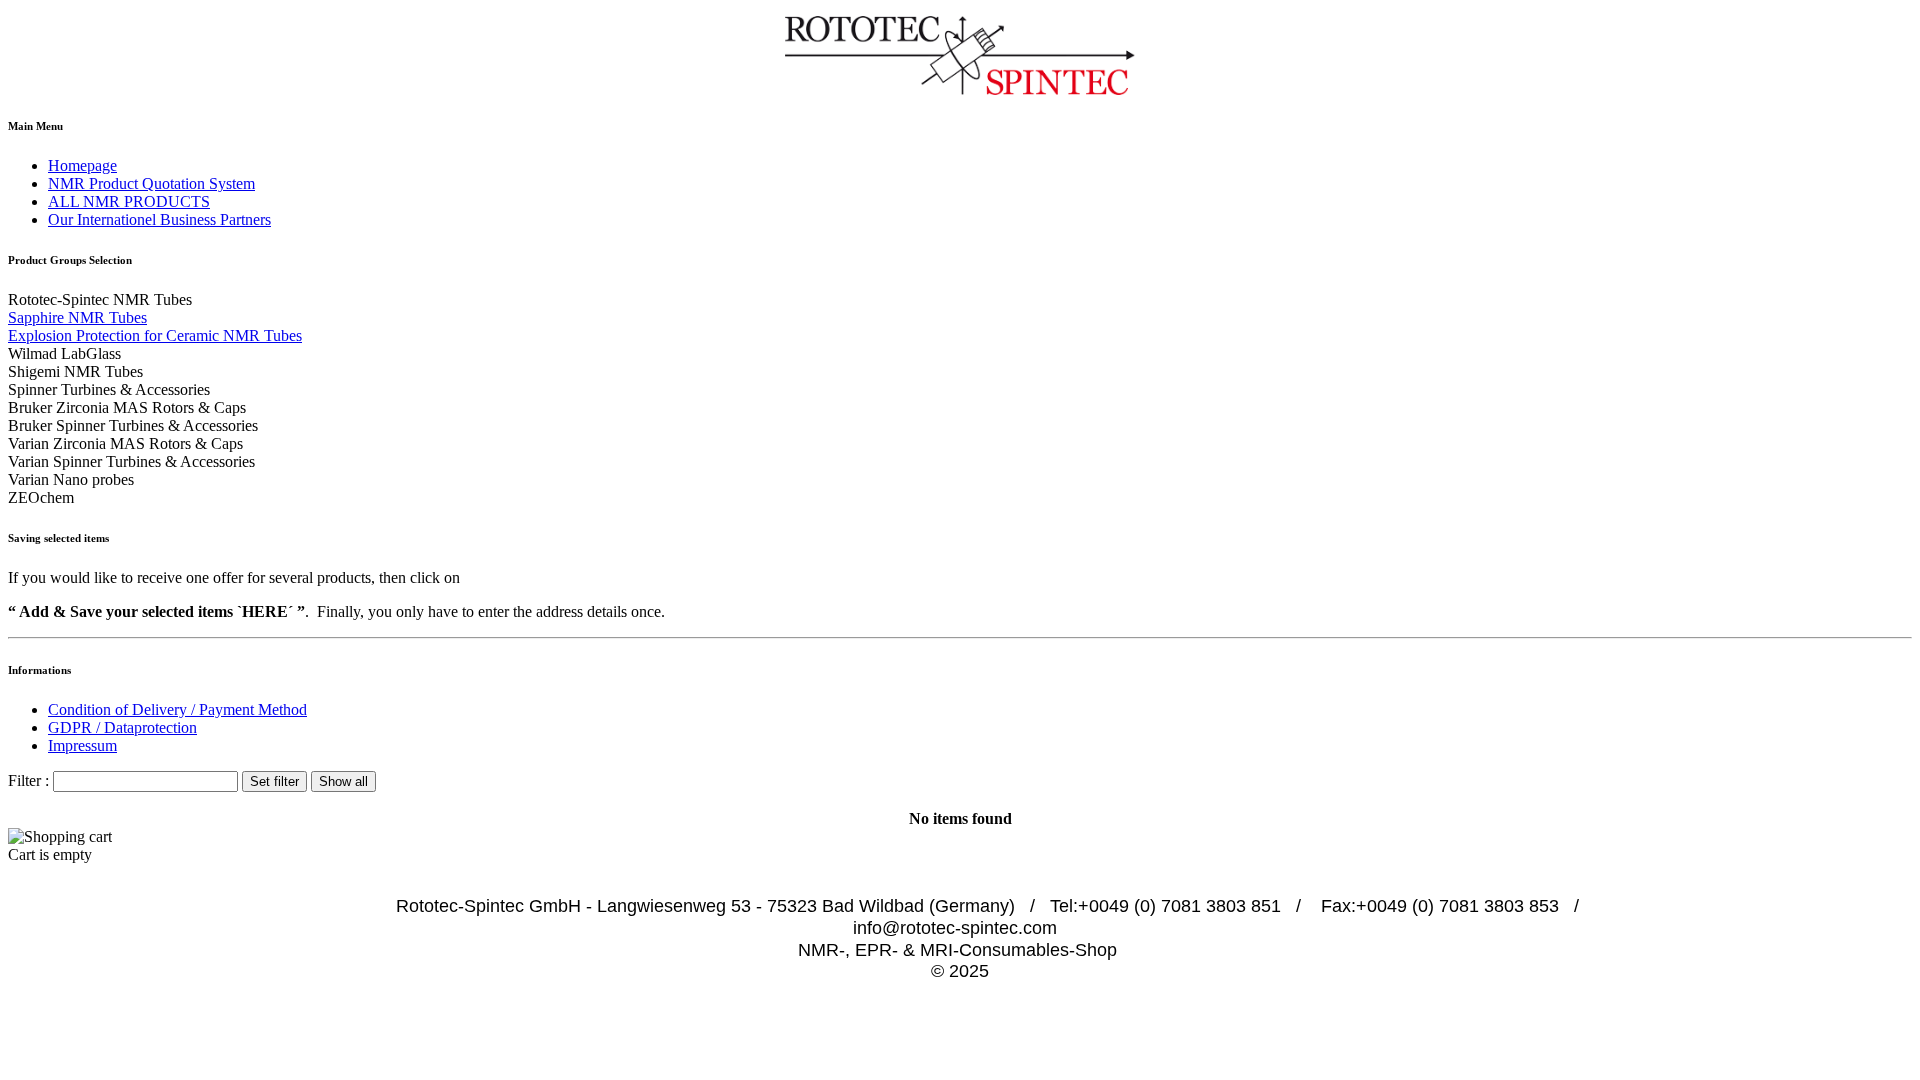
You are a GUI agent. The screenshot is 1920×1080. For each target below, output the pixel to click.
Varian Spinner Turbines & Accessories (131, 461)
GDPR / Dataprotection (122, 727)
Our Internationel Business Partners (159, 219)
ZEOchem (41, 497)
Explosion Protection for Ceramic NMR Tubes (155, 335)
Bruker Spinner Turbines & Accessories (133, 425)
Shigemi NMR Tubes (75, 371)
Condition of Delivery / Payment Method (177, 709)
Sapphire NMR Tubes (77, 317)
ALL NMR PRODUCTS (129, 201)
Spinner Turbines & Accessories (109, 389)
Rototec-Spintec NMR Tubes (100, 299)
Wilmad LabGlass (64, 353)
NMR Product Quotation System (151, 183)
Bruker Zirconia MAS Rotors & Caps (127, 407)
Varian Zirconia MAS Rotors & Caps (125, 443)
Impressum (82, 745)
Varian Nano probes (71, 479)
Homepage (82, 165)
